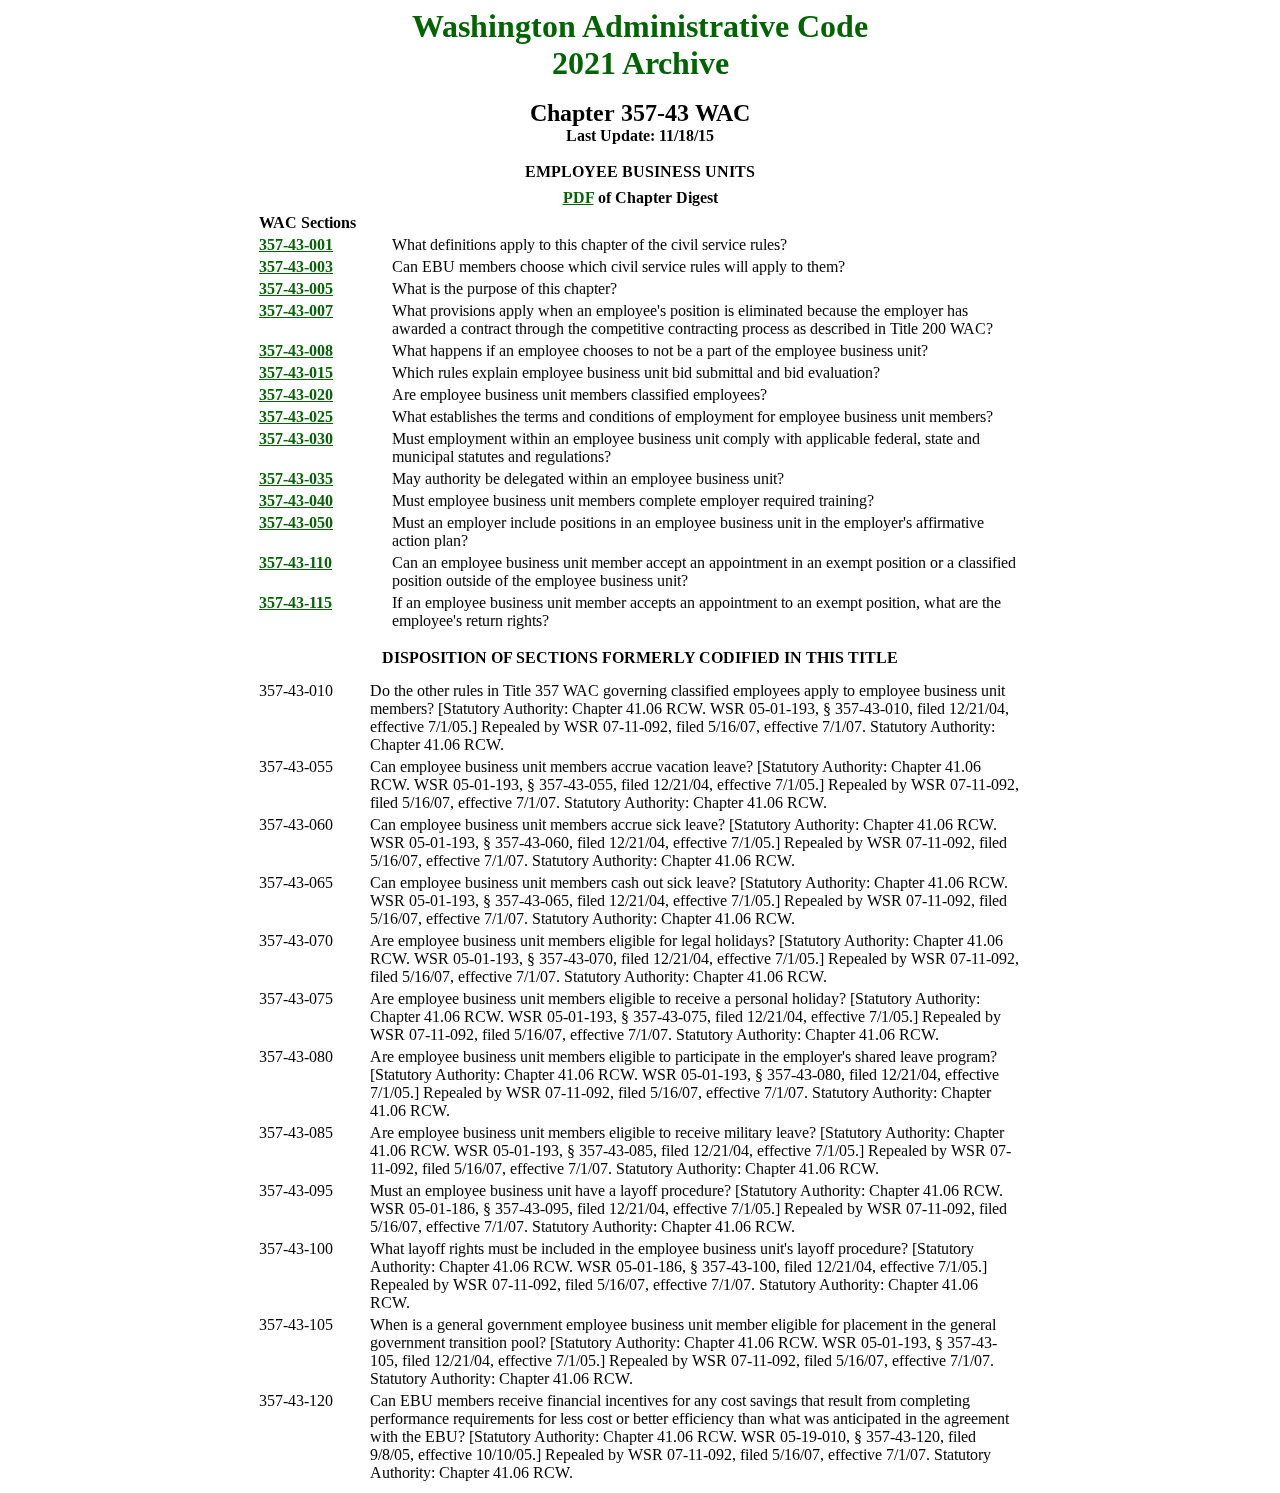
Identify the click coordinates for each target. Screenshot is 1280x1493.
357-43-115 (295, 602)
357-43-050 (296, 522)
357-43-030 (296, 438)
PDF (578, 197)
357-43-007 (296, 310)
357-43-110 (295, 562)
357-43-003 (296, 266)
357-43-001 (296, 244)
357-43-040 (296, 500)
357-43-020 (296, 394)
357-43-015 (296, 372)
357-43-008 (296, 350)
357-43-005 (296, 288)
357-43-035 (296, 478)
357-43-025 (296, 416)
